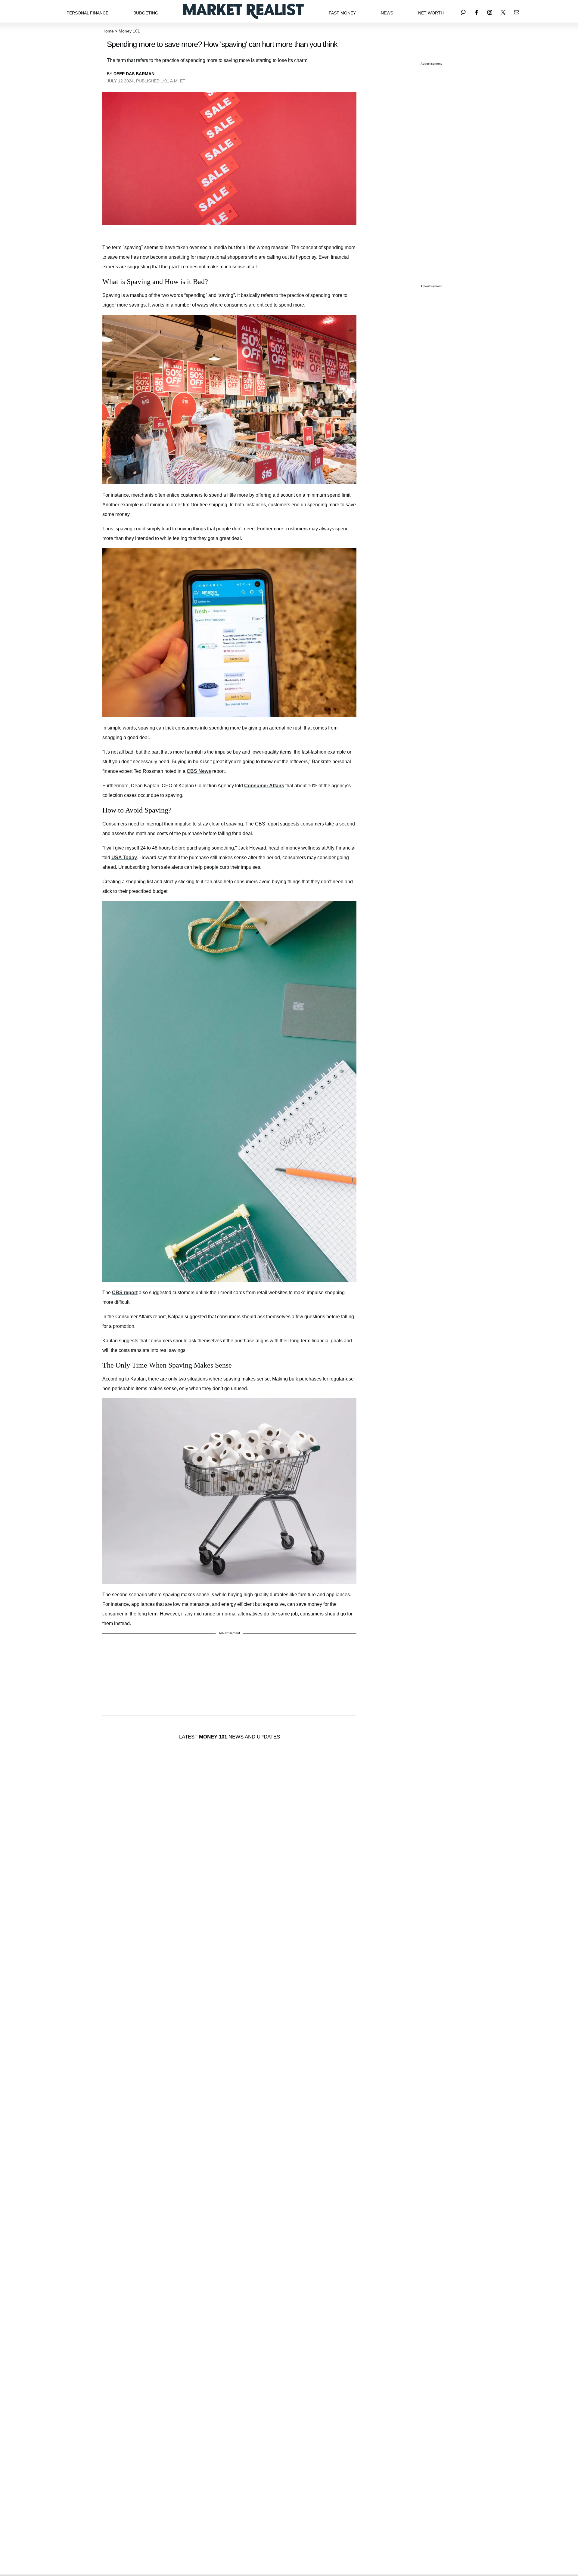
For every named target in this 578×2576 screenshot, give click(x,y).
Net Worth (431, 13)
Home (108, 31)
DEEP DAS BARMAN (134, 74)
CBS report (125, 1293)
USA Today (124, 858)
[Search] (463, 11)
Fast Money (342, 13)
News (387, 13)
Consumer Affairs (264, 786)
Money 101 (129, 31)
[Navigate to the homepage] (244, 11)
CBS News (199, 771)
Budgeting (146, 13)
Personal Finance (87, 13)
